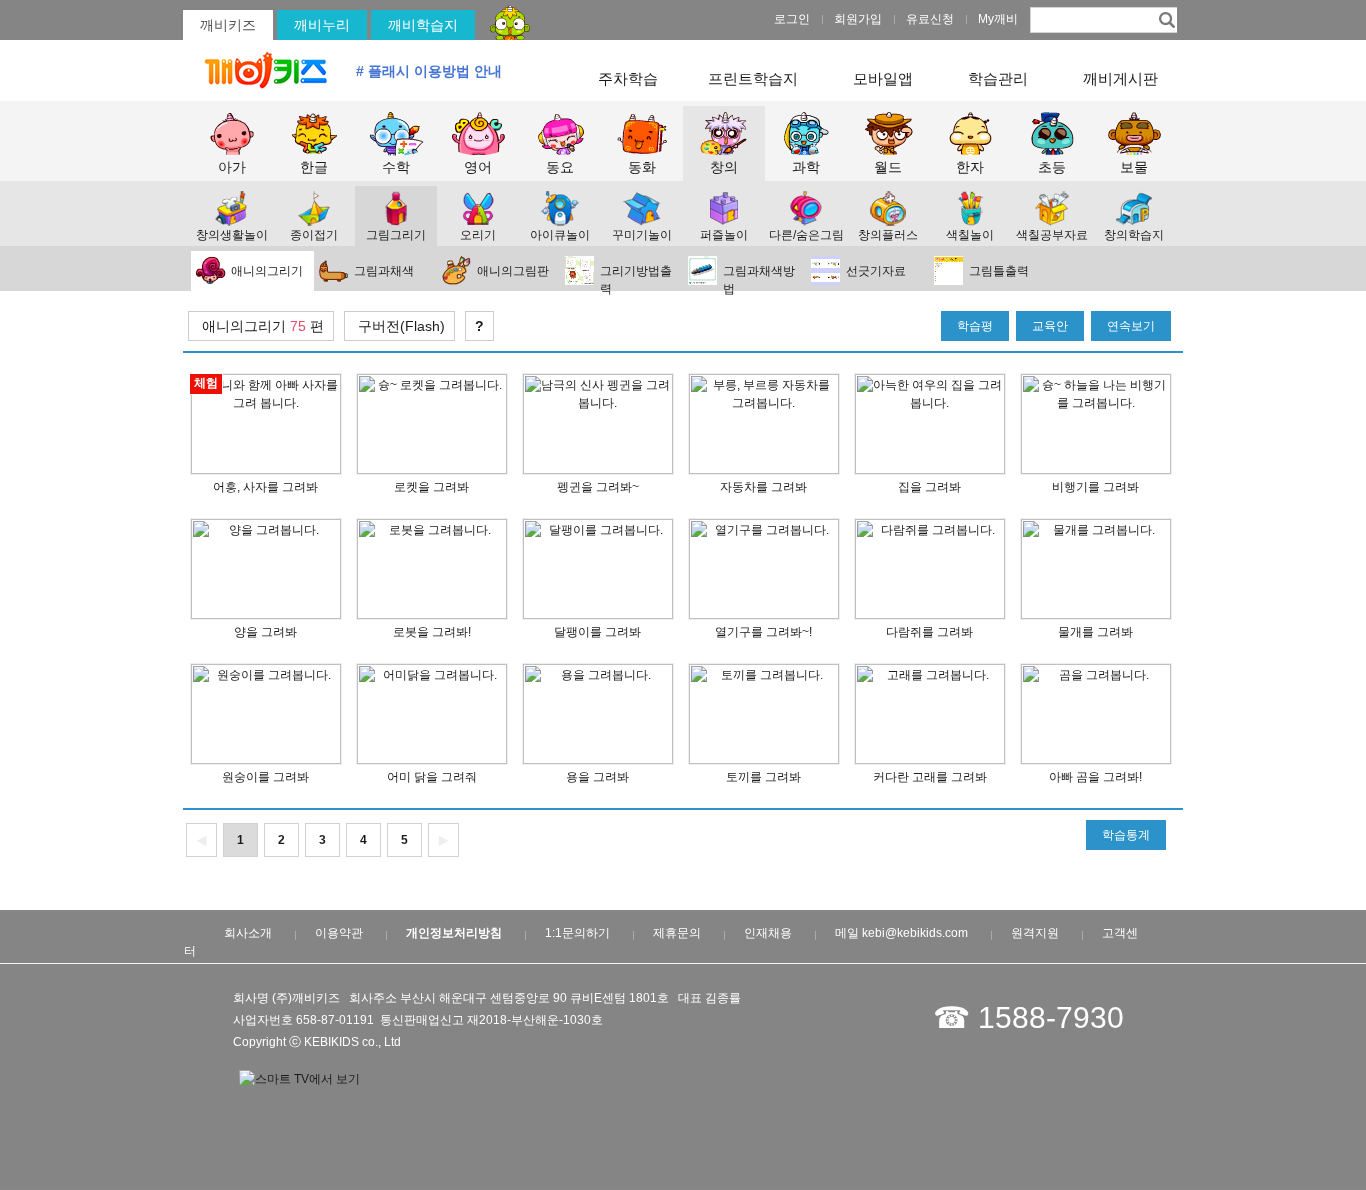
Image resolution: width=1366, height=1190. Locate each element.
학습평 (975, 326)
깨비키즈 (228, 25)
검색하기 (1165, 19)
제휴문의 (677, 933)
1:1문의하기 (577, 933)
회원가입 (858, 19)
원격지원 (1035, 933)
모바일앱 (883, 78)
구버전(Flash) (399, 326)
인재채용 (768, 933)
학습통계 (1126, 835)
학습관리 (998, 78)
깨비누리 (322, 25)
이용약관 (339, 933)
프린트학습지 (753, 78)
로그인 (792, 19)
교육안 (1050, 326)
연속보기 (1131, 326)
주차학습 (628, 78)
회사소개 (248, 933)
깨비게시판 (1120, 78)
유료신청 (930, 19)
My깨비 (998, 19)
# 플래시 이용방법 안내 (429, 71)
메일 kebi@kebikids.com (901, 933)
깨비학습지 (423, 25)
